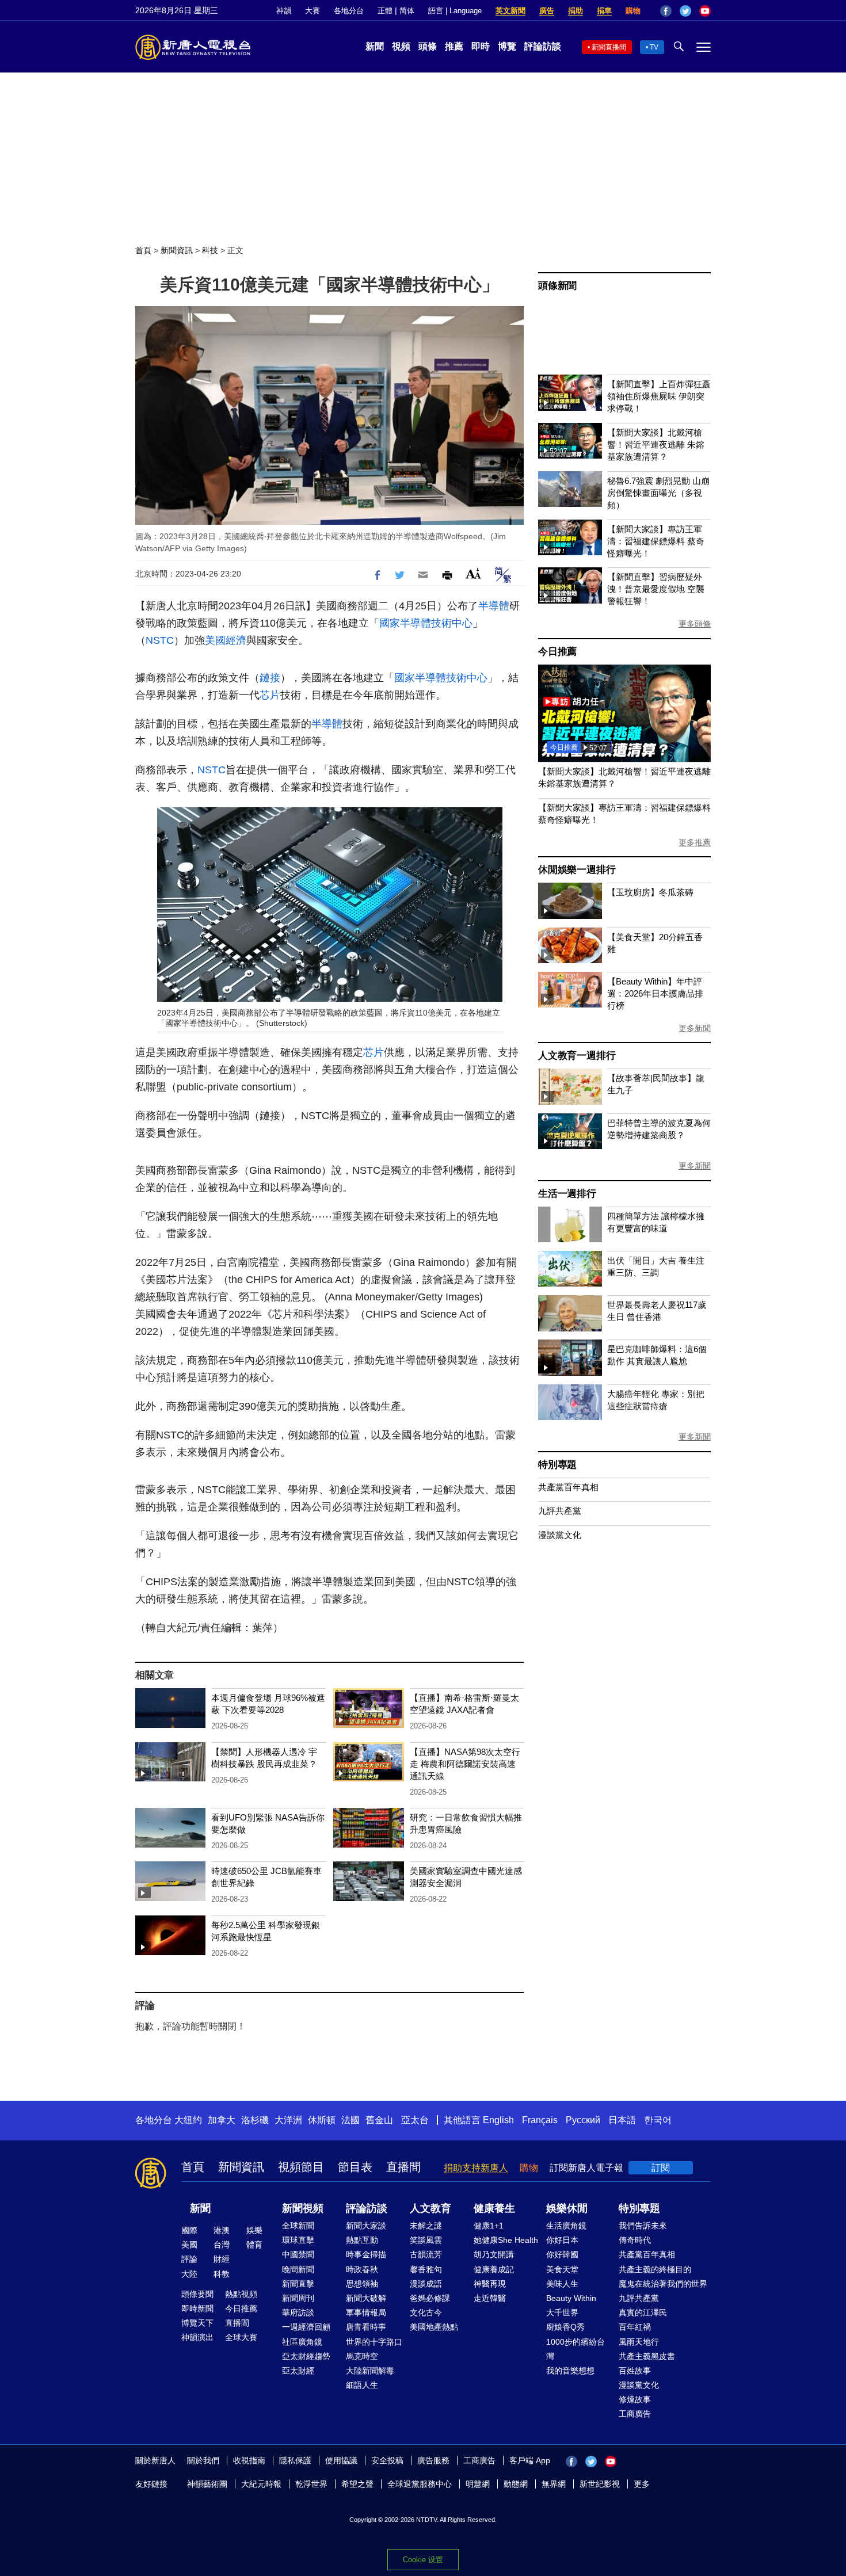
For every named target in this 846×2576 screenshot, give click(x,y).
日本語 (622, 2120)
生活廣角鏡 (566, 2226)
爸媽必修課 (430, 2298)
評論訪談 (543, 46)
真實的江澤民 (643, 2312)
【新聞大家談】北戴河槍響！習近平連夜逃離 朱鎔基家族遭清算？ (656, 444)
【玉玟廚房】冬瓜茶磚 (650, 892)
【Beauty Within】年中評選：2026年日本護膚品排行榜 (655, 993)
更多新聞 (695, 1028)
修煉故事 (635, 2399)
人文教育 (430, 2208)
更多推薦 (695, 842)
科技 (210, 250)
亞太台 (415, 2120)
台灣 (222, 2245)
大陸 (189, 2274)
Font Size (473, 573)
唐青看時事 (366, 2327)
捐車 (604, 11)
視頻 (401, 46)
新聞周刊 (298, 2298)
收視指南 (249, 2460)
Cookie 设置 (423, 2560)
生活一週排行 (567, 1194)
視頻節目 (301, 2167)
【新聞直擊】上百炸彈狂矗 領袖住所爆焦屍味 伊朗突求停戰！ (659, 396)
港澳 (222, 2230)
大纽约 (188, 2120)
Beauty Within (571, 2298)
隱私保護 (295, 2460)
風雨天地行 (639, 2342)
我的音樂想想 (570, 2371)
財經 (222, 2259)
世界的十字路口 (374, 2342)
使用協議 (341, 2460)
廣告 (547, 11)
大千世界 (562, 2312)
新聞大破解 (366, 2298)
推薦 (454, 46)
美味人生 (562, 2284)
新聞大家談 (366, 2226)
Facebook (666, 11)
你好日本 (562, 2240)
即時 (481, 46)
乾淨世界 (311, 2484)
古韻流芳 (426, 2254)
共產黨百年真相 (568, 1487)
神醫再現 (490, 2284)
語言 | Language (455, 11)
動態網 (516, 2484)
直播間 (403, 2167)
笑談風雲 (426, 2240)
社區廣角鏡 (302, 2342)
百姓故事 (635, 2371)
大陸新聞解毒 (370, 2371)
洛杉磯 (255, 2120)
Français (540, 2120)
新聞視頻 (303, 2208)
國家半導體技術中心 (426, 623)
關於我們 (203, 2460)
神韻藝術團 (207, 2484)
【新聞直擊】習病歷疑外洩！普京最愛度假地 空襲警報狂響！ (656, 589)
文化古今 (426, 2312)
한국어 (658, 2120)
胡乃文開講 (494, 2254)
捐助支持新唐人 (476, 2168)
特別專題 (557, 1465)
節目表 (355, 2167)
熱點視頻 (241, 2294)
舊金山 (379, 2120)
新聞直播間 (609, 47)
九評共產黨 (560, 1511)
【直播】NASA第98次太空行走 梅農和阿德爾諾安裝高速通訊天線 (465, 1764)
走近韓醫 (490, 2298)
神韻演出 (197, 2337)
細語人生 (362, 2385)
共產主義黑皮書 (647, 2356)
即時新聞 (197, 2308)
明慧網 (478, 2484)
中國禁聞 (298, 2254)
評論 (189, 2259)
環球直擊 (298, 2240)
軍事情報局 (366, 2312)
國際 (189, 2230)
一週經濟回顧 (306, 2327)
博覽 (507, 46)
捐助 (576, 11)
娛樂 (254, 2230)
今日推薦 (557, 652)
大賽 (313, 11)
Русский (583, 2120)
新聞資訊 (177, 250)
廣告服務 (433, 2460)
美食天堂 (562, 2269)
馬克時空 (362, 2356)
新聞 (375, 46)
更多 (642, 2484)
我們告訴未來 (643, 2226)
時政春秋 (362, 2269)
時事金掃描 (366, 2254)
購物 (633, 11)
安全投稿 (387, 2460)
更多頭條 (695, 624)
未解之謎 (426, 2226)
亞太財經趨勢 (306, 2356)
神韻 (284, 11)
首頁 (143, 250)
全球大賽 (241, 2337)
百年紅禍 (635, 2327)
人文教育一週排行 (577, 1056)
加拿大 (222, 2120)
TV (654, 47)
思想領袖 (362, 2284)
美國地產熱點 (434, 2327)
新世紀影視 (600, 2484)
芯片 (270, 695)
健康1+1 (489, 2226)
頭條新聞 (557, 286)
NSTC (160, 640)
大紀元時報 (261, 2484)
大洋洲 (288, 2120)
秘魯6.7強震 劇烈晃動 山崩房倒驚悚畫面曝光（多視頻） (658, 493)
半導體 (494, 606)
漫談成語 (426, 2284)
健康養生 (494, 2208)
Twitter (685, 11)
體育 (254, 2245)
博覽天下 (197, 2323)
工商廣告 (635, 2414)
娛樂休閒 (567, 2208)
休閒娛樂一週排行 (577, 870)
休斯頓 (322, 2120)
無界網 (554, 2484)
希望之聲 (357, 2484)
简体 (407, 11)
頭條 (428, 46)
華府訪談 (298, 2312)
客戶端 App (530, 2460)
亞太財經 (298, 2371)
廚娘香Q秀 (565, 2327)
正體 (385, 11)
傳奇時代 (635, 2240)
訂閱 (661, 2168)
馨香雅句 (426, 2269)
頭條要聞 (197, 2294)
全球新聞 (298, 2226)
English (498, 2120)
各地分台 (349, 11)
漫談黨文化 (560, 1535)
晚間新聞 (298, 2269)
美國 (189, 2245)
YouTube (705, 11)
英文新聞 (510, 11)
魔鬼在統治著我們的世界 (663, 2284)
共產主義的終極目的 (655, 2269)
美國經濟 (226, 640)
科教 (222, 2274)
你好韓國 (562, 2254)
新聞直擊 (298, 2284)
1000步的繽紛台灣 (576, 2349)
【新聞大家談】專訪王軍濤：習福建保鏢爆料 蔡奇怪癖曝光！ (656, 541)
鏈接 (270, 678)
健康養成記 (494, 2269)
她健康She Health (506, 2240)
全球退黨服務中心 (420, 2484)
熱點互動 (362, 2240)
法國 (350, 2120)
